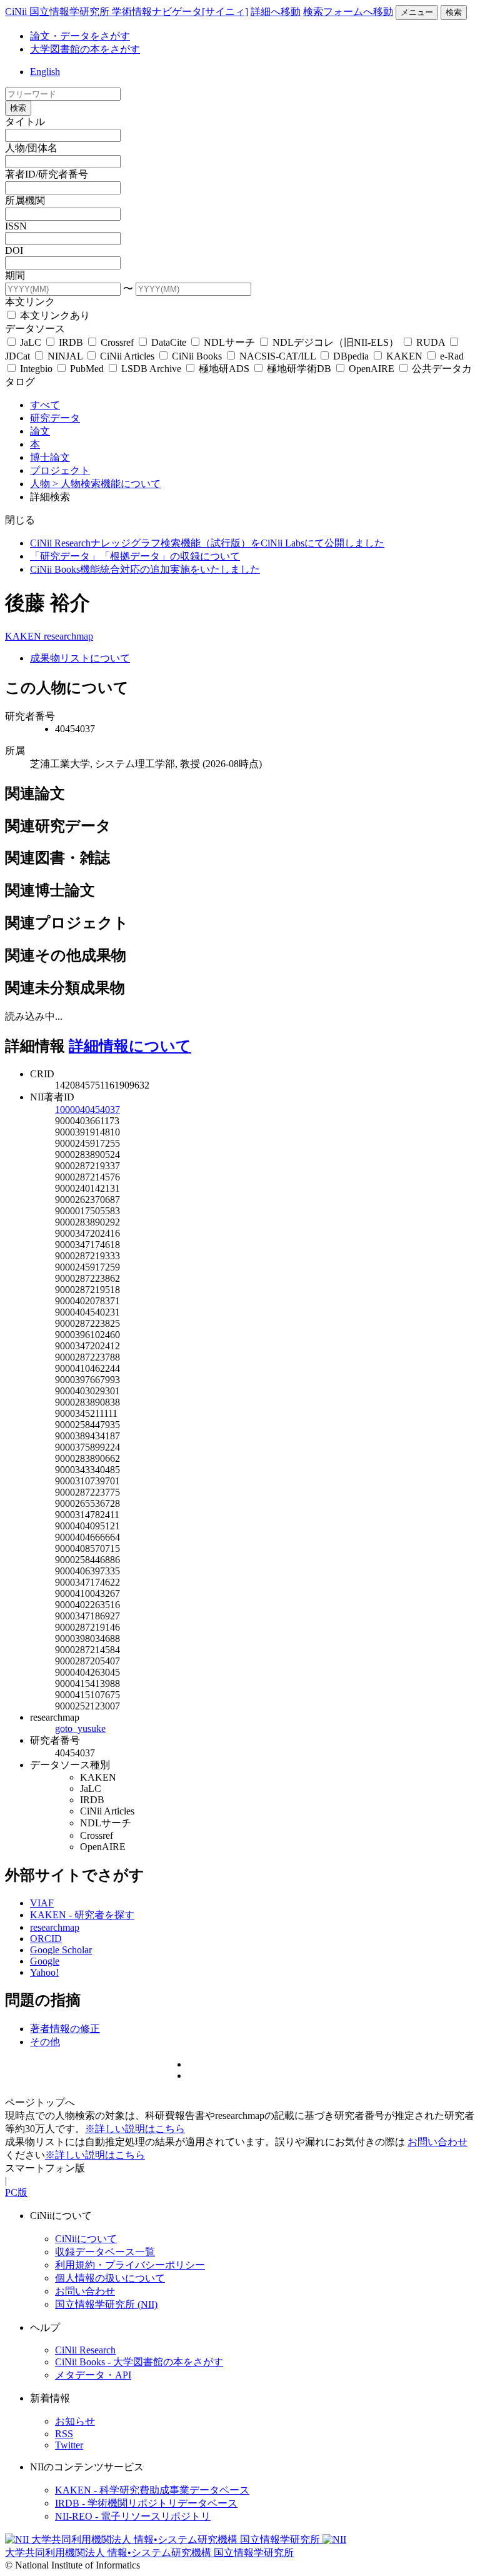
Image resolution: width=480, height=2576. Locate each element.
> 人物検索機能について (107, 484)
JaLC (31, 342)
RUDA (431, 342)
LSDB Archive (151, 369)
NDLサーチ (229, 342)
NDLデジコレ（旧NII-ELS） (336, 342)
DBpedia (351, 356)
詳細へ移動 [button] (276, 12)
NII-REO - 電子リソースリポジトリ (133, 2516)
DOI (14, 250)
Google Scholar (61, 1950)
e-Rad (451, 356)
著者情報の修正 (65, 2029)
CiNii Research (85, 2350)
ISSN (16, 226)
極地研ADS (224, 369)
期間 (15, 275)
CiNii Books (197, 356)
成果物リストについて (80, 658)
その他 (45, 2042)
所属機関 (25, 200)
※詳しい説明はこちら (135, 2129)
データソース (35, 329)
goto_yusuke (80, 1728)
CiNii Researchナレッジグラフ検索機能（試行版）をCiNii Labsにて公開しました (207, 543)
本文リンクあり (54, 315)
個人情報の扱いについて (110, 2278)
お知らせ (75, 2421)
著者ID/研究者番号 (47, 174)
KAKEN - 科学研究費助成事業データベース (152, 2490)
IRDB (71, 342)
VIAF (42, 1903)
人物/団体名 (31, 148)
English (45, 72)
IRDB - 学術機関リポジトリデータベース (146, 2503)
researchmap (68, 636)
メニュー (417, 12)
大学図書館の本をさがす (85, 49)
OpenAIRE (372, 369)
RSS (64, 2434)
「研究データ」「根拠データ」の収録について (135, 556)
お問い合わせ (437, 2142)
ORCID (46, 1939)
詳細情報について (130, 1046)
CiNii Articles (127, 356)
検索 (454, 12)
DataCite (169, 342)
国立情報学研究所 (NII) (106, 2304)
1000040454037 (87, 1109)
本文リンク (30, 302)
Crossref (117, 342)
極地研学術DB (299, 369)
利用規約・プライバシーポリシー (130, 2265)
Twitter (69, 2445)
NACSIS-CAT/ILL (277, 356)
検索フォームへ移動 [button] (348, 12)
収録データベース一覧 (105, 2252)
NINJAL (65, 356)
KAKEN (404, 356)
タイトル (25, 122)
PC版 (16, 2192)
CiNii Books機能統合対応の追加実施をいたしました (145, 569)
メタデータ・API (93, 2375)
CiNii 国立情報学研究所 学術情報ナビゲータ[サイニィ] (127, 12)
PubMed (87, 369)
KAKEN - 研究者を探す (82, 1915)
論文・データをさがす (80, 36)
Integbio (36, 369)
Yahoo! (44, 1972)
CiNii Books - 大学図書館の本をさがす (139, 2362)
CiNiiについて (86, 2239)
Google (45, 1961)
